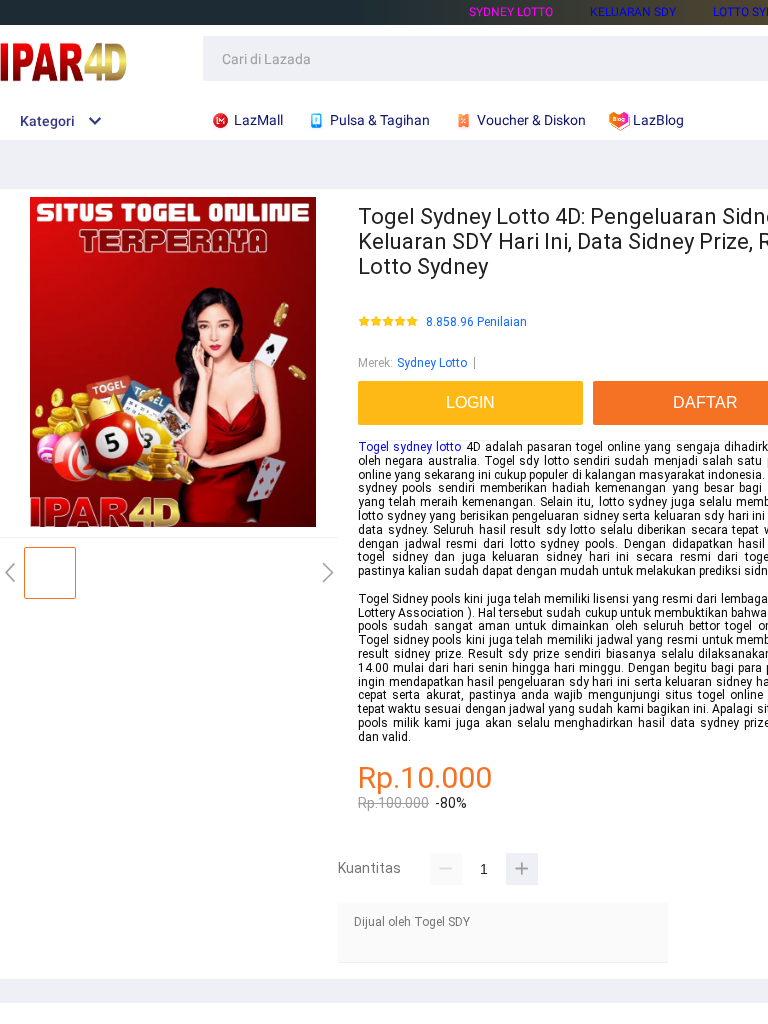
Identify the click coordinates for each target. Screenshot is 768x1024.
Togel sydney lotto (409, 447)
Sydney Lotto (511, 12)
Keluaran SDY (633, 12)
